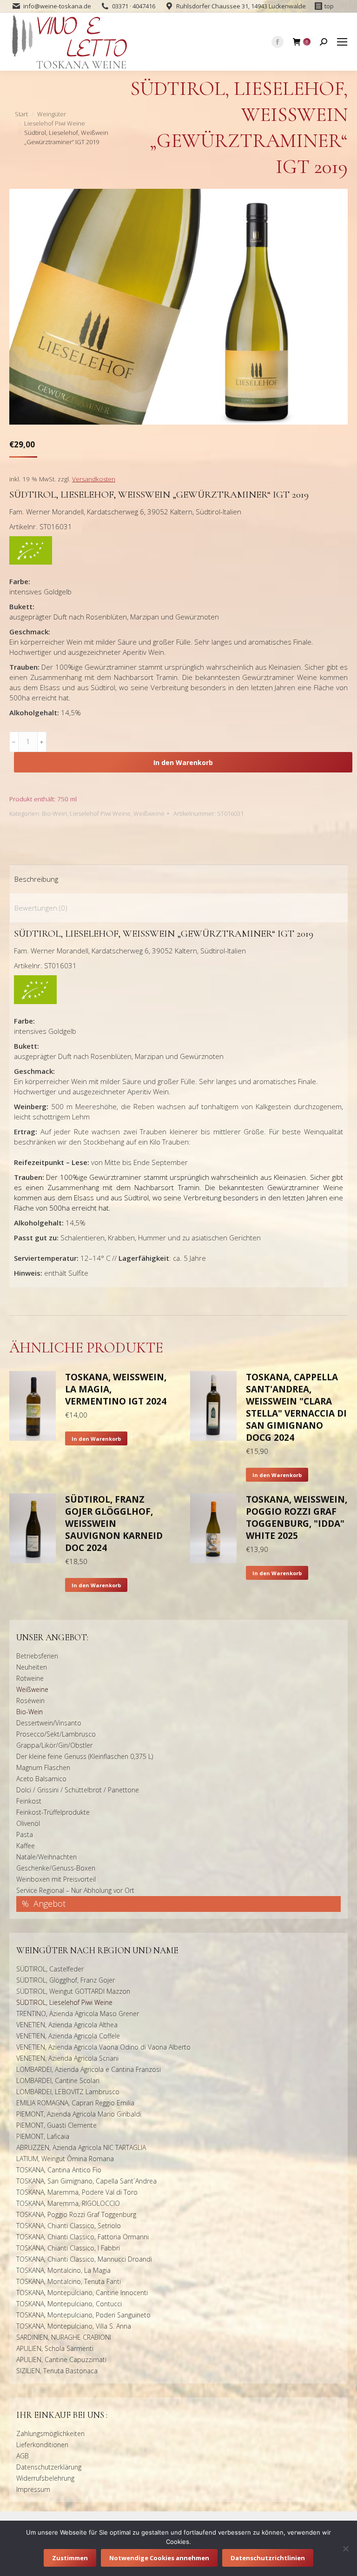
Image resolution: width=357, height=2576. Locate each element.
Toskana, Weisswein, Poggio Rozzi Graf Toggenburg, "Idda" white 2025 (297, 1518)
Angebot (50, 1904)
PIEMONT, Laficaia (43, 2136)
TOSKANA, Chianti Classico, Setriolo (69, 2226)
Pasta (25, 1834)
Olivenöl (28, 1823)
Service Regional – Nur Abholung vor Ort (75, 1890)
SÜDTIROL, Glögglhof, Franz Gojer (66, 1980)
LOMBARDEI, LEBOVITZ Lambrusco (68, 2092)
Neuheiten (32, 1667)
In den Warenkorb (183, 762)
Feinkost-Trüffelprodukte (53, 1812)
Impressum (33, 2489)
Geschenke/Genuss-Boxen (56, 1868)
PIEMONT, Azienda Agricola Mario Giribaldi (79, 2114)
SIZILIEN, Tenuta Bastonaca (57, 2371)
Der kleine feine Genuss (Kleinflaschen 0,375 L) (85, 1756)
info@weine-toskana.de (57, 6)
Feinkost (29, 1801)
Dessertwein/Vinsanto (49, 1723)
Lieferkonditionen (42, 2445)
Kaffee (26, 1846)
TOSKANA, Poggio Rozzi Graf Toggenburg (76, 2214)
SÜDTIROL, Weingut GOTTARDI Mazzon (73, 1991)
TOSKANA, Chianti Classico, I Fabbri (68, 2248)
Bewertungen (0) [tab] (41, 908)
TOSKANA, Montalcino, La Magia (63, 2270)
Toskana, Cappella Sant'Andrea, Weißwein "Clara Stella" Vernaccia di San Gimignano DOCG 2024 (296, 1407)
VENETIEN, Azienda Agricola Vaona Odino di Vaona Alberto (103, 2047)
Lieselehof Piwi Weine (100, 813)
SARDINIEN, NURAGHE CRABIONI (64, 2337)
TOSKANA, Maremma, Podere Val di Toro (77, 2192)
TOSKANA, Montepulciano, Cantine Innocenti (82, 2293)
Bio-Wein (54, 813)
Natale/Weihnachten (46, 1857)
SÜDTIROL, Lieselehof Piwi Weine (64, 2002)
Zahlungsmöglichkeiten (50, 2433)
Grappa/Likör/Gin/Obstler (54, 1745)
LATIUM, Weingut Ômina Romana (65, 2159)
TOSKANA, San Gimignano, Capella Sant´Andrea (86, 2181)
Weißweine (149, 813)
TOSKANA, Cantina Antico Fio (59, 2170)
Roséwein (30, 1701)
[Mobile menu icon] (342, 42)
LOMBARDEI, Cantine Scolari (58, 2080)
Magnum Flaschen (43, 1767)
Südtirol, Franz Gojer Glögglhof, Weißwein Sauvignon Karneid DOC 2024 (114, 1524)
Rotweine (30, 1678)
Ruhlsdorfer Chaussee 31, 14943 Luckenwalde (241, 6)
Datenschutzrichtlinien (268, 2558)
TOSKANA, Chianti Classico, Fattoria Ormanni (83, 2237)
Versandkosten (94, 479)
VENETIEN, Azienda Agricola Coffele (68, 2036)
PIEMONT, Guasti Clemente (56, 2125)
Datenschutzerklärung (49, 2467)
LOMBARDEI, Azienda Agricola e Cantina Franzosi (89, 2069)
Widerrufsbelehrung (45, 2478)
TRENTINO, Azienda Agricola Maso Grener (78, 2014)
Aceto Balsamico (41, 1779)
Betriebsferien (37, 1656)
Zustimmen (70, 2558)
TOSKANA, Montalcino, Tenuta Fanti (69, 2281)
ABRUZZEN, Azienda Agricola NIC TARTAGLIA (81, 2147)
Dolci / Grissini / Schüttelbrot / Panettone (78, 1790)
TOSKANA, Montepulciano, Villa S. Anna (74, 2326)
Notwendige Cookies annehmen (159, 2558)
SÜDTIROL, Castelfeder (50, 1969)
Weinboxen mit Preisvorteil (56, 1879)
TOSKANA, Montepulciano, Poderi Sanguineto (83, 2315)
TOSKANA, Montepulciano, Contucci (69, 2304)
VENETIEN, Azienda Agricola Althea (67, 2025)
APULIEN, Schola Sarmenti (55, 2348)
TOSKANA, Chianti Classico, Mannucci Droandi (84, 2259)
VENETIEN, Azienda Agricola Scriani (67, 2058)
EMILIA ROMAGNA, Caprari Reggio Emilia (75, 2103)
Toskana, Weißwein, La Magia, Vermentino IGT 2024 (116, 1389)
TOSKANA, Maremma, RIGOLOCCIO (68, 2203)
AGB (23, 2456)
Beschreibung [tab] (36, 879)
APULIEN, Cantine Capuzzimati (61, 2360)
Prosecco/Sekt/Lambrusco (56, 1734)
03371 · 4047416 (134, 6)
